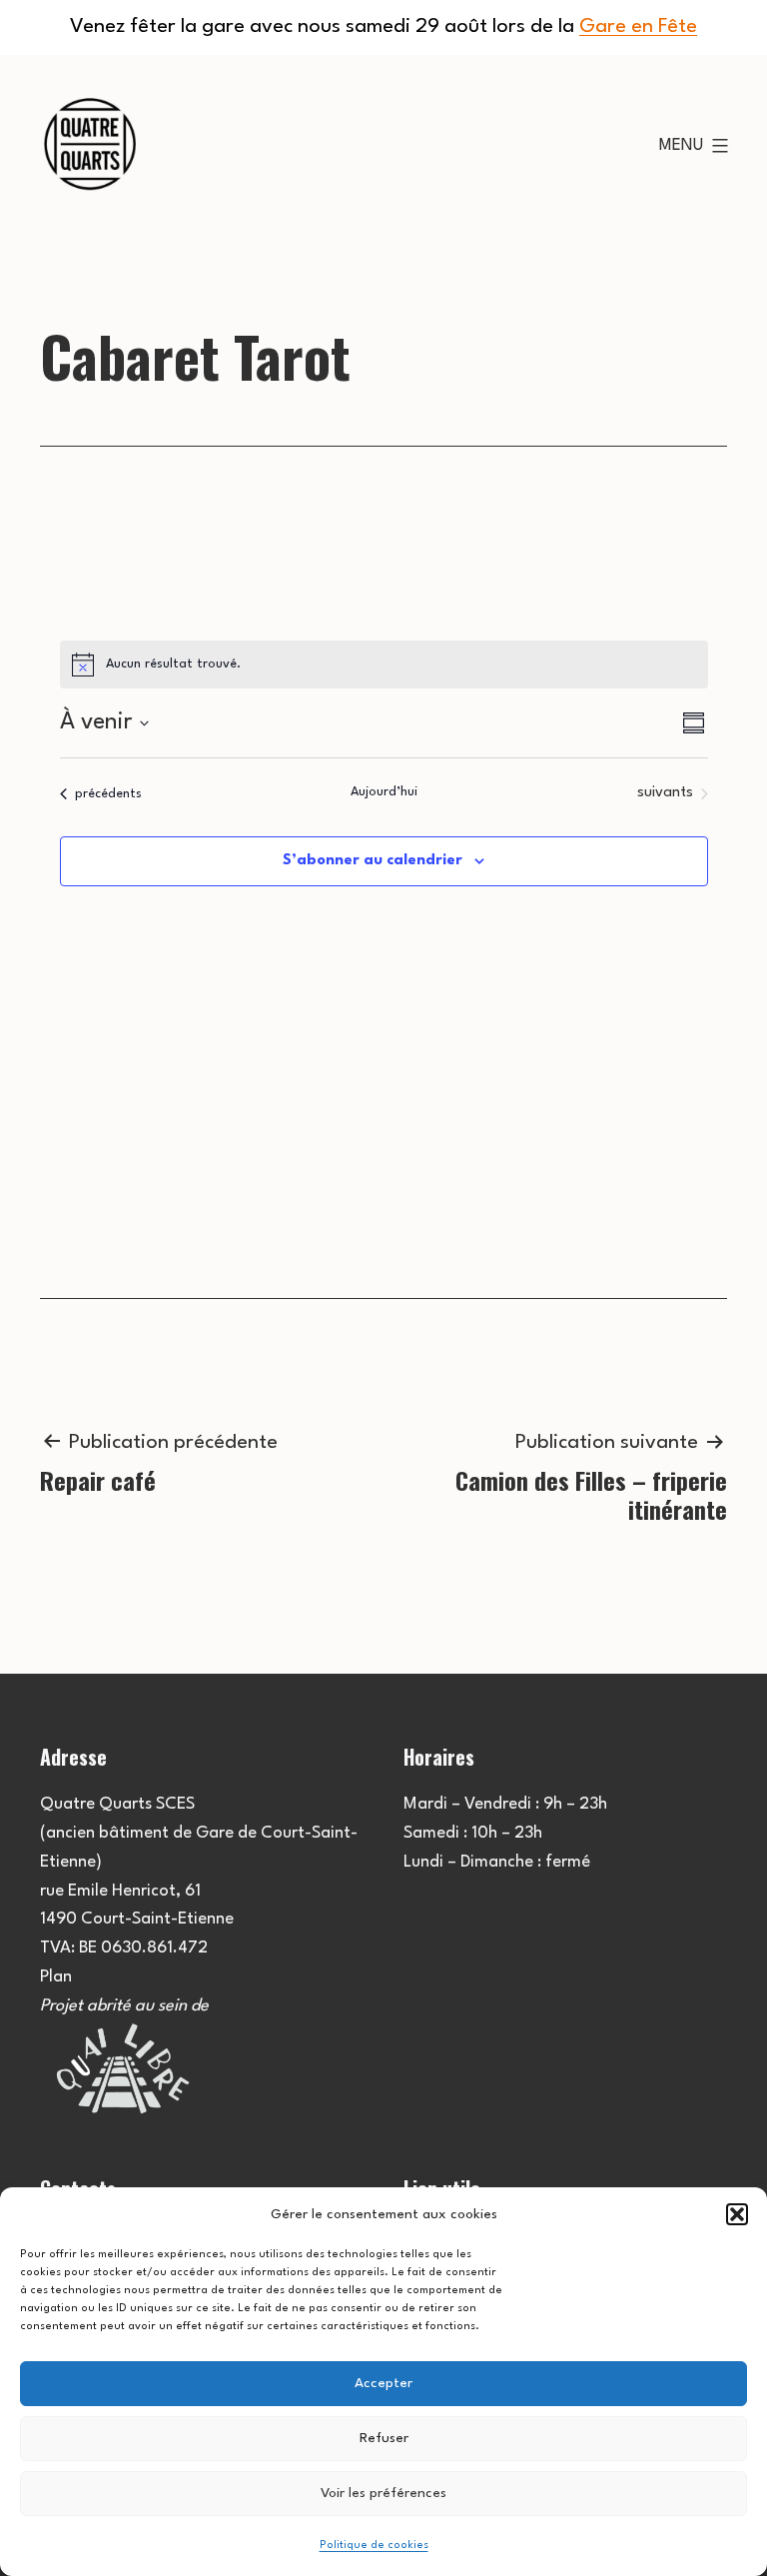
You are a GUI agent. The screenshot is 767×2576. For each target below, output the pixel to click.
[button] (737, 2214)
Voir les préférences (383, 2493)
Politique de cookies (374, 2546)
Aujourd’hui (384, 792)
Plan (56, 1977)
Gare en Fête (638, 27)
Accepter (383, 2383)
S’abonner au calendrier (373, 861)
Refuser (384, 2438)
